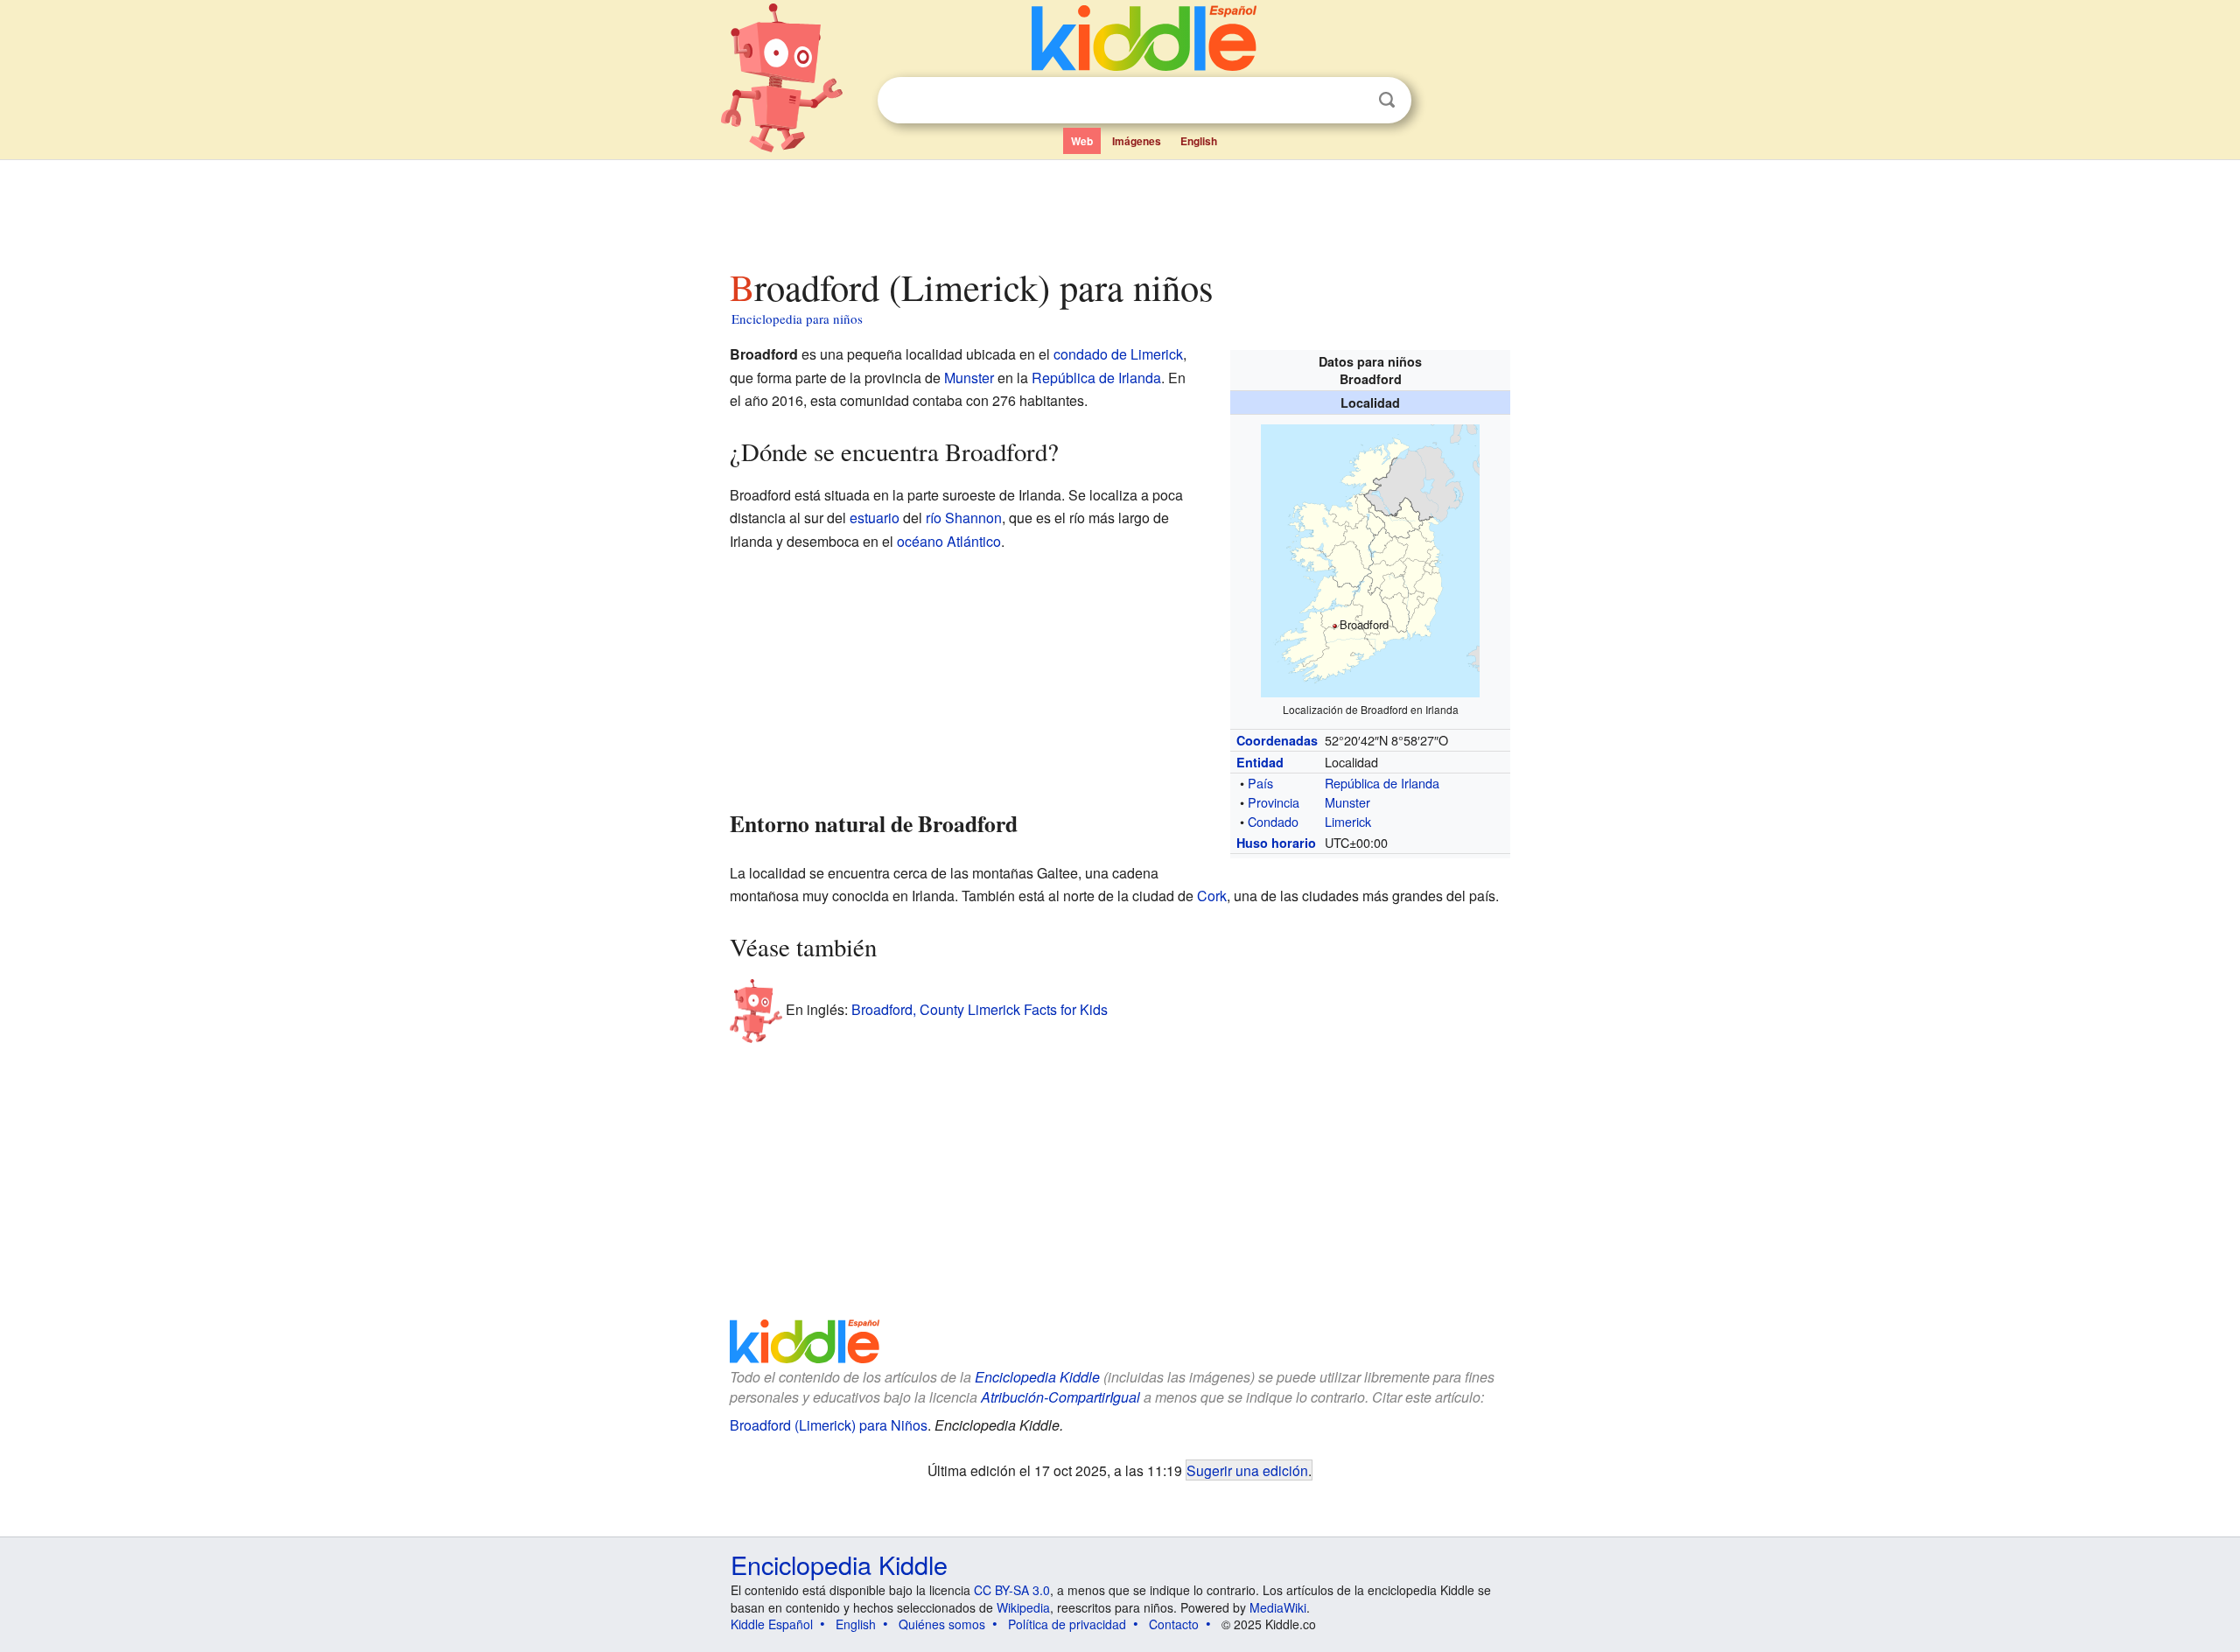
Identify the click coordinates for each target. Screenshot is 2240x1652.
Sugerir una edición (1247, 1470)
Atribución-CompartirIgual (1060, 1397)
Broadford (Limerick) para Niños (829, 1425)
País (1260, 783)
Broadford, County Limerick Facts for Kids (980, 1009)
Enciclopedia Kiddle (1037, 1377)
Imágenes (1137, 141)
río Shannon (964, 518)
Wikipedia (1023, 1607)
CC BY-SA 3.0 (1012, 1590)
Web (1082, 141)
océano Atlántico (949, 541)
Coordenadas (1277, 740)
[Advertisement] (1119, 209)
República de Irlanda (1382, 783)
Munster (1347, 802)
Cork (1212, 896)
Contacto (1174, 1624)
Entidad (1260, 762)
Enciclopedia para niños (797, 318)
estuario (875, 518)
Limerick (1348, 821)
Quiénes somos (942, 1624)
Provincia (1274, 802)
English (1199, 141)
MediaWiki (1278, 1607)
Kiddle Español (772, 1624)
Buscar (1387, 100)
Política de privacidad (1067, 1624)
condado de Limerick (1118, 354)
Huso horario (1276, 843)
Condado (1273, 821)
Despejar (1351, 101)
